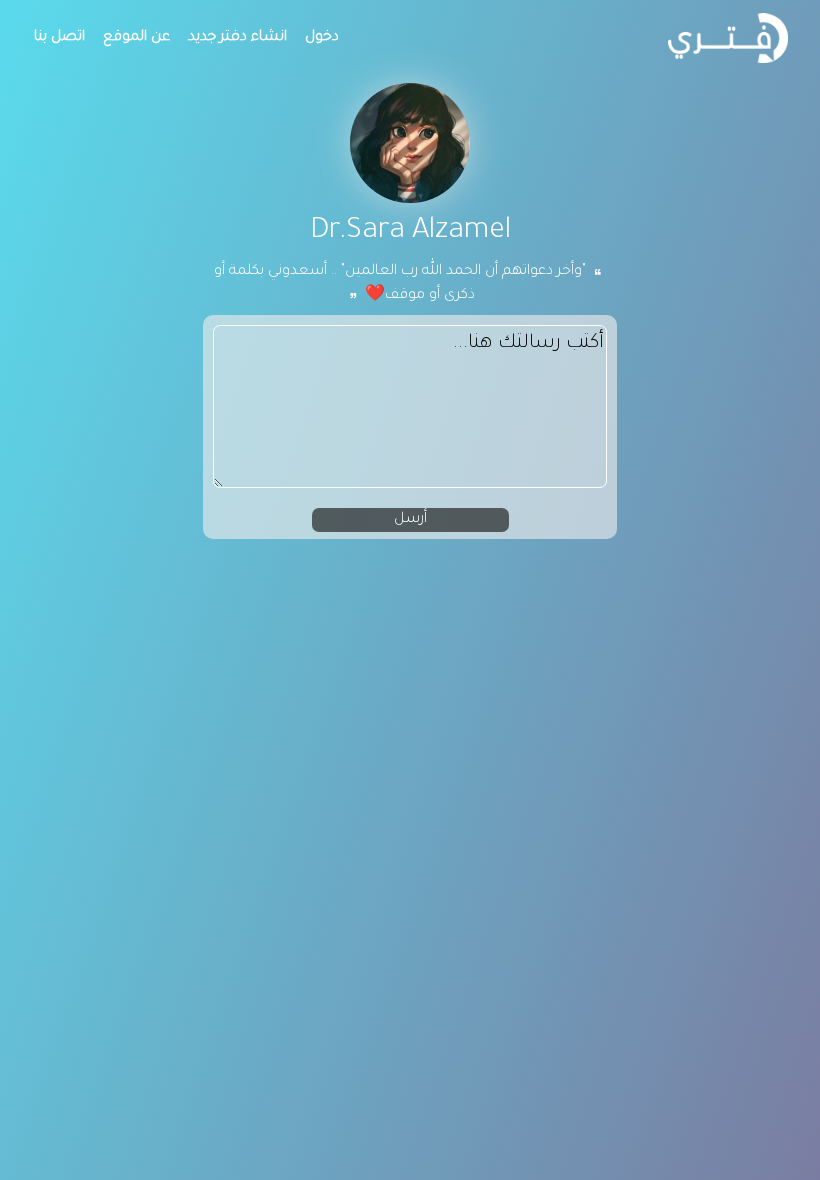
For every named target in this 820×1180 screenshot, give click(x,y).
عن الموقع (136, 38)
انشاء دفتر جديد (237, 38)
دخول (322, 38)
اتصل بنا (59, 38)
